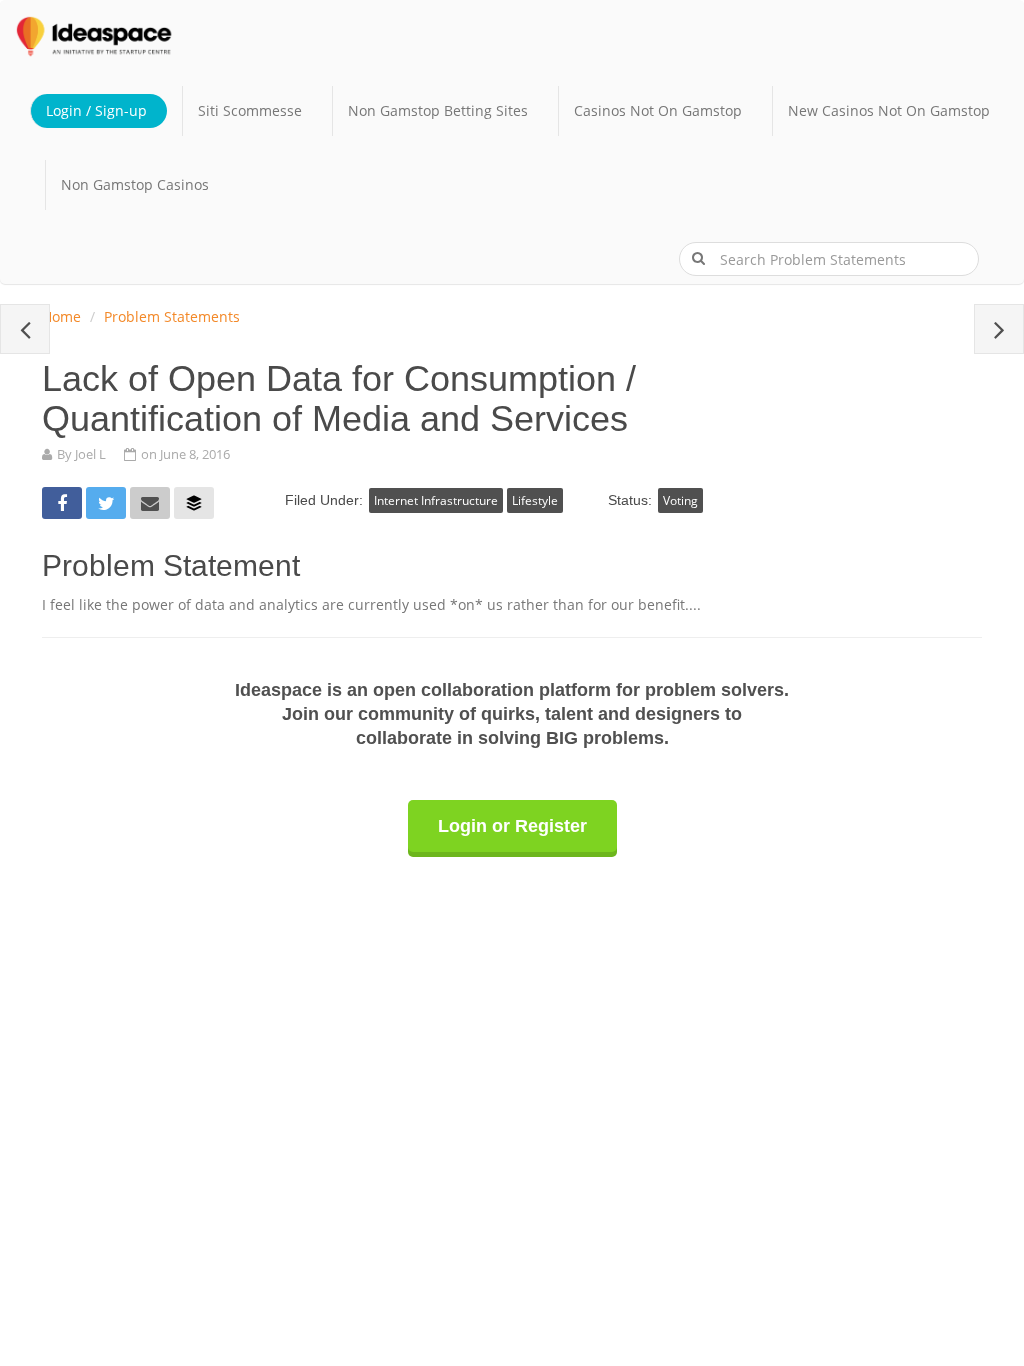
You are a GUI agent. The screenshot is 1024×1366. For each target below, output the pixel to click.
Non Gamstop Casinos (135, 184)
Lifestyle (535, 500)
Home (61, 316)
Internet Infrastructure (436, 500)
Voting (680, 500)
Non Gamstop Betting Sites (438, 110)
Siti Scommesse (250, 110)
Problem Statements (172, 316)
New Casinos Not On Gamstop (889, 110)
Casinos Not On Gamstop (658, 110)
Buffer (194, 503)
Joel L (90, 454)
